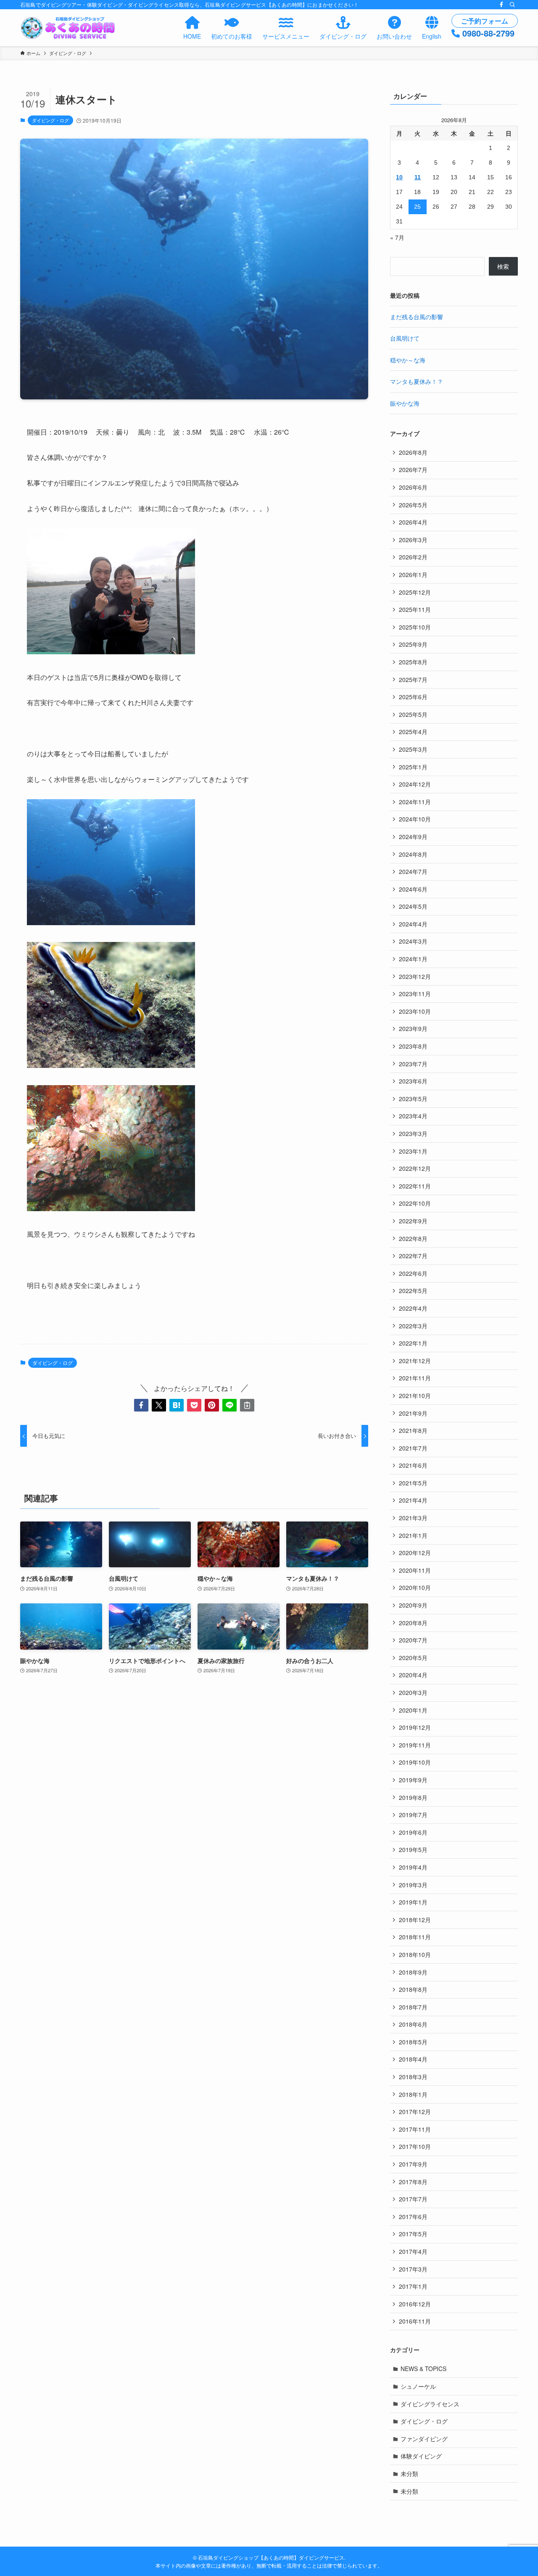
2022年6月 (413, 1273)
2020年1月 (413, 1710)
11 (418, 177)
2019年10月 (415, 1762)
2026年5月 (413, 505)
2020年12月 (415, 1553)
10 (399, 177)
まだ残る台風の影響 (417, 317)
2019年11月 (415, 1745)
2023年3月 (413, 1133)
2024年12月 (415, 784)
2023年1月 (413, 1151)
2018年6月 (413, 2024)
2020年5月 (413, 1658)
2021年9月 (413, 1413)
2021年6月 (413, 1465)
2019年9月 (413, 1780)
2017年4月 (413, 2251)
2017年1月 (413, 2286)
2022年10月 (415, 1203)
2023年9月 (413, 1028)
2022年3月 (413, 1326)
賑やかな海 (405, 403)
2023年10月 (415, 1011)
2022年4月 (413, 1308)
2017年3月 (413, 2269)
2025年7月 (413, 679)
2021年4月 (413, 1500)
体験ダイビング (421, 2456)
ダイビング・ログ (50, 120)
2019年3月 (413, 1885)
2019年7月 (413, 1815)
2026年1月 (413, 574)
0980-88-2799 (488, 33)
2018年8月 (413, 1989)
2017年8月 (413, 2182)
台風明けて (405, 338)
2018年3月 (413, 2077)
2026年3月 (413, 540)
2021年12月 (415, 1361)
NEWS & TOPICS (423, 2369)
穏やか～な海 (408, 360)
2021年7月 (413, 1448)
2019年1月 (413, 1902)
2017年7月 (413, 2199)
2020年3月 (413, 1692)
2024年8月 (413, 854)
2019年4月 (413, 1867)
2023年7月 (413, 1064)
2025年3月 (413, 749)
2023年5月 (413, 1099)
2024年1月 (413, 959)
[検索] (512, 5)
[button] (141, 1405)
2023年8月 (413, 1046)
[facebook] (501, 5)
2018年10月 (415, 1954)
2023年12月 (415, 976)
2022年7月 (413, 1256)
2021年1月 (413, 1535)
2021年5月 (413, 1483)
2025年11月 (415, 609)
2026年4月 (413, 522)
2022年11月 (415, 1186)
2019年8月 (413, 1797)
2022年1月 (413, 1343)
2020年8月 (413, 1623)
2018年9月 (413, 1972)
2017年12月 (415, 2112)
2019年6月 (413, 1832)
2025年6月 (413, 697)
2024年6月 (413, 889)
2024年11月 (415, 802)
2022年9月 (413, 1221)
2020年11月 (415, 1570)
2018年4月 (413, 2059)
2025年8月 (413, 662)
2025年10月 (415, 627)
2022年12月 (415, 1168)
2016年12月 (415, 2304)
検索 (503, 266)
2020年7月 (413, 1640)
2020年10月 (415, 1587)
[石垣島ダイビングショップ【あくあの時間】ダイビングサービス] (69, 28)
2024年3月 (413, 941)
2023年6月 (413, 1081)
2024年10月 (415, 819)
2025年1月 (413, 767)
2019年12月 (415, 1727)
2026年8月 (413, 452)
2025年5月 (413, 714)
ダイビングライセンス (430, 2404)
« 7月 (397, 237)
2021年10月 (415, 1396)
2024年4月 (413, 924)
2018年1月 (413, 2094)
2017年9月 (413, 2164)
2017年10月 (415, 2146)
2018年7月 (413, 2007)
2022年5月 (413, 1291)
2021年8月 (413, 1430)
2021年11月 (415, 1378)
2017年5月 (413, 2234)
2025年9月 (413, 644)
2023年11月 (415, 994)
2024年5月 (413, 906)
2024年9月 (413, 837)
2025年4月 (413, 732)
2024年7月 (413, 871)
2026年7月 (413, 470)
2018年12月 (415, 1920)
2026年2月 (413, 557)
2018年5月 (413, 2042)
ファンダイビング (424, 2439)
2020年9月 (413, 1605)
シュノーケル (418, 2386)
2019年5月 (413, 1849)
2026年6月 (413, 487)
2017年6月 (413, 2217)
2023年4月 (413, 1116)
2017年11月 (415, 2129)
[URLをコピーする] (247, 1405)
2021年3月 (413, 1518)
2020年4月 (413, 1675)
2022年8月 (413, 1238)
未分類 (409, 2474)
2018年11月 (415, 1937)
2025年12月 (415, 592)
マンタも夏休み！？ (417, 381)
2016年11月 (415, 2321)
